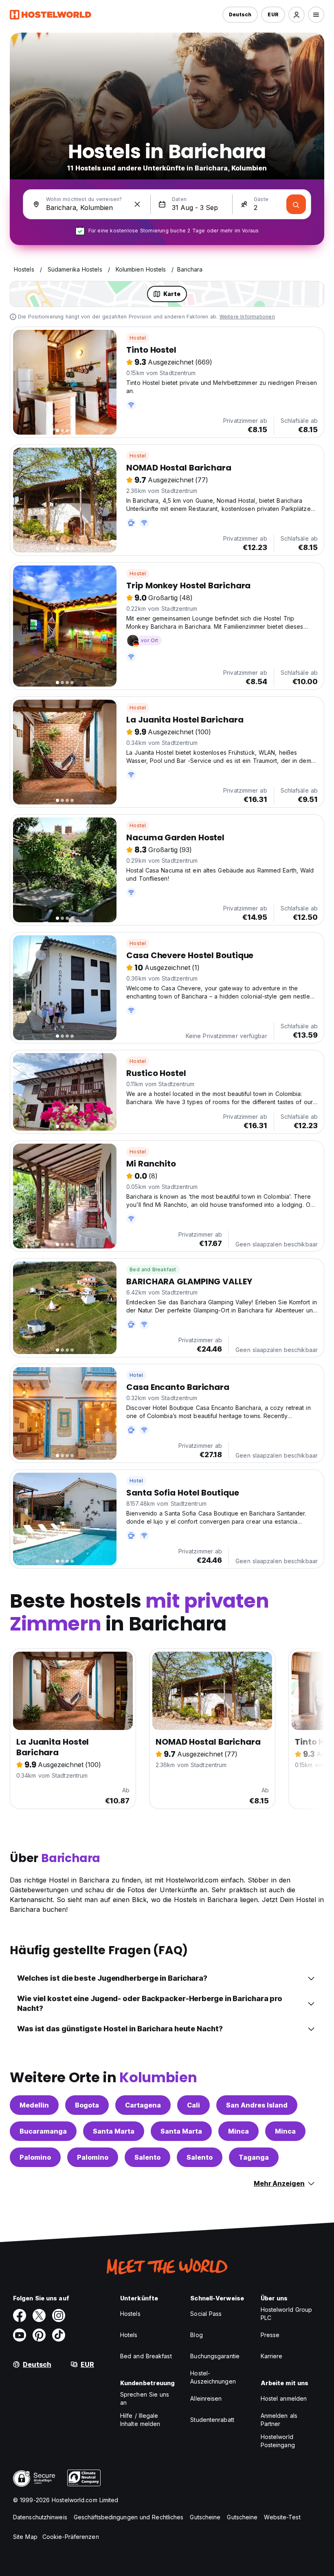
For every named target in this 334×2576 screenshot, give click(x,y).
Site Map (25, 2537)
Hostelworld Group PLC (287, 2314)
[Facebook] (20, 2315)
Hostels (130, 2314)
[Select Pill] (297, 15)
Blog (196, 2335)
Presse (270, 2335)
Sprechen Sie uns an (145, 2398)
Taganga (254, 2157)
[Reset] (137, 204)
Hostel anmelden (284, 2398)
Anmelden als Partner (279, 2420)
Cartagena (143, 2105)
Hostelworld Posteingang (278, 2441)
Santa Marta (114, 2131)
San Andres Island (257, 2105)
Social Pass (206, 2314)
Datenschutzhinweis (40, 2517)
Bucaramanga (43, 2131)
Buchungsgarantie (215, 2356)
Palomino (35, 2157)
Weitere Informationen (247, 317)
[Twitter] (39, 2315)
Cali (193, 2105)
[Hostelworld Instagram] (59, 2315)
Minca (238, 2131)
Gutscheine (205, 2517)
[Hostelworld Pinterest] (39, 2335)
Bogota (87, 2105)
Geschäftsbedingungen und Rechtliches (129, 2517)
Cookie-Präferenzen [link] (71, 2537)
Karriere (272, 2356)
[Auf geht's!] (296, 204)
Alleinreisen (206, 2398)
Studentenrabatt (212, 2420)
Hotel (136, 1375)
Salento (147, 2157)
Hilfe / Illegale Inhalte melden (140, 2420)
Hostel (138, 338)
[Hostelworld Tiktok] (59, 2335)
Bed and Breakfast (153, 1269)
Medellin (34, 2105)
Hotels (129, 2335)
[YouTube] (20, 2335)
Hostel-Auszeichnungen (213, 2377)
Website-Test (282, 2517)
